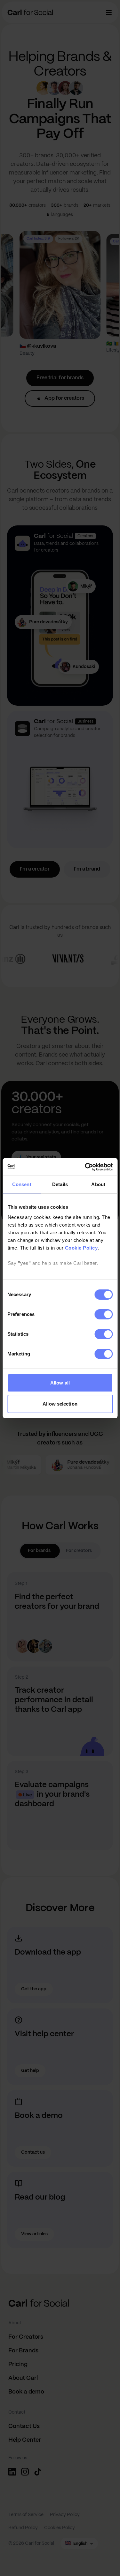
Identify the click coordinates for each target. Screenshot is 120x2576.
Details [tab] (60, 1184)
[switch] (104, 1314)
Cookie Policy (81, 1248)
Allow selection (60, 1404)
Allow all (60, 1383)
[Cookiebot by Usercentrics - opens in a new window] (85, 1167)
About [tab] (98, 1184)
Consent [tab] (22, 1184)
